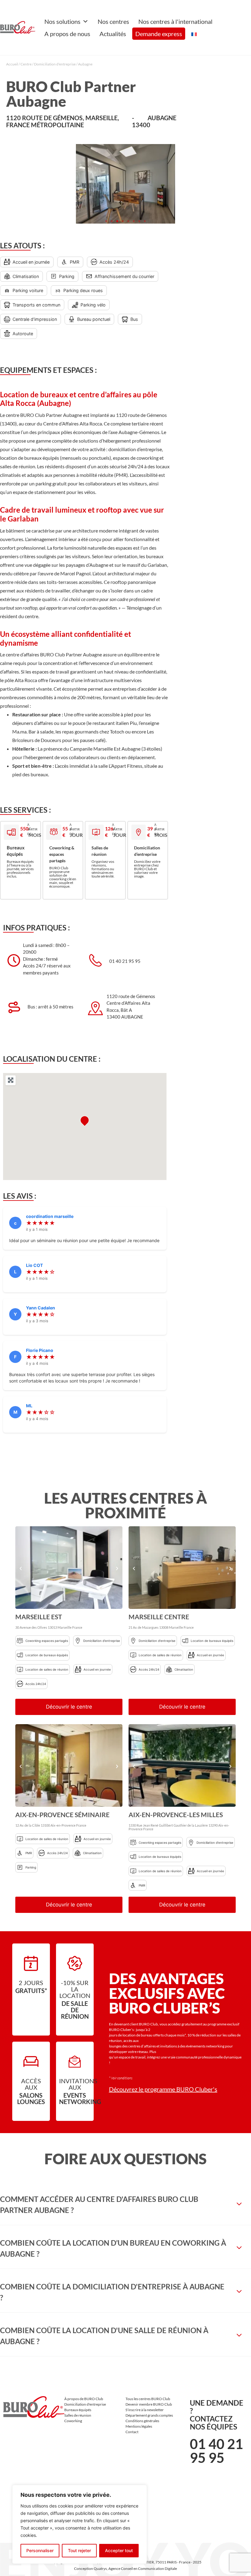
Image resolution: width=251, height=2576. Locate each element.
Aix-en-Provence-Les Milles (176, 1815)
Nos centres (113, 21)
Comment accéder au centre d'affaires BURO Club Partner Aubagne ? (99, 2205)
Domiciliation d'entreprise (55, 64)
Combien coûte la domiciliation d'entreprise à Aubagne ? (112, 2292)
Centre (26, 64)
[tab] (125, 2205)
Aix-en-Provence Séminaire (62, 1815)
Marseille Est (39, 1617)
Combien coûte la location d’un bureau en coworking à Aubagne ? (113, 2248)
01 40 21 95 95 (216, 2451)
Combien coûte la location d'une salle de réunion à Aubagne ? (104, 2336)
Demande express (159, 34)
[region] (80, 2524)
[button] (106, 221)
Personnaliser (40, 2550)
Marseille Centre (159, 1617)
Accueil (12, 64)
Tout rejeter (79, 2550)
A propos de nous (67, 34)
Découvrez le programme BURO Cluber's (163, 2089)
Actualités (113, 34)
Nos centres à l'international (175, 21)
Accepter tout (119, 2550)
